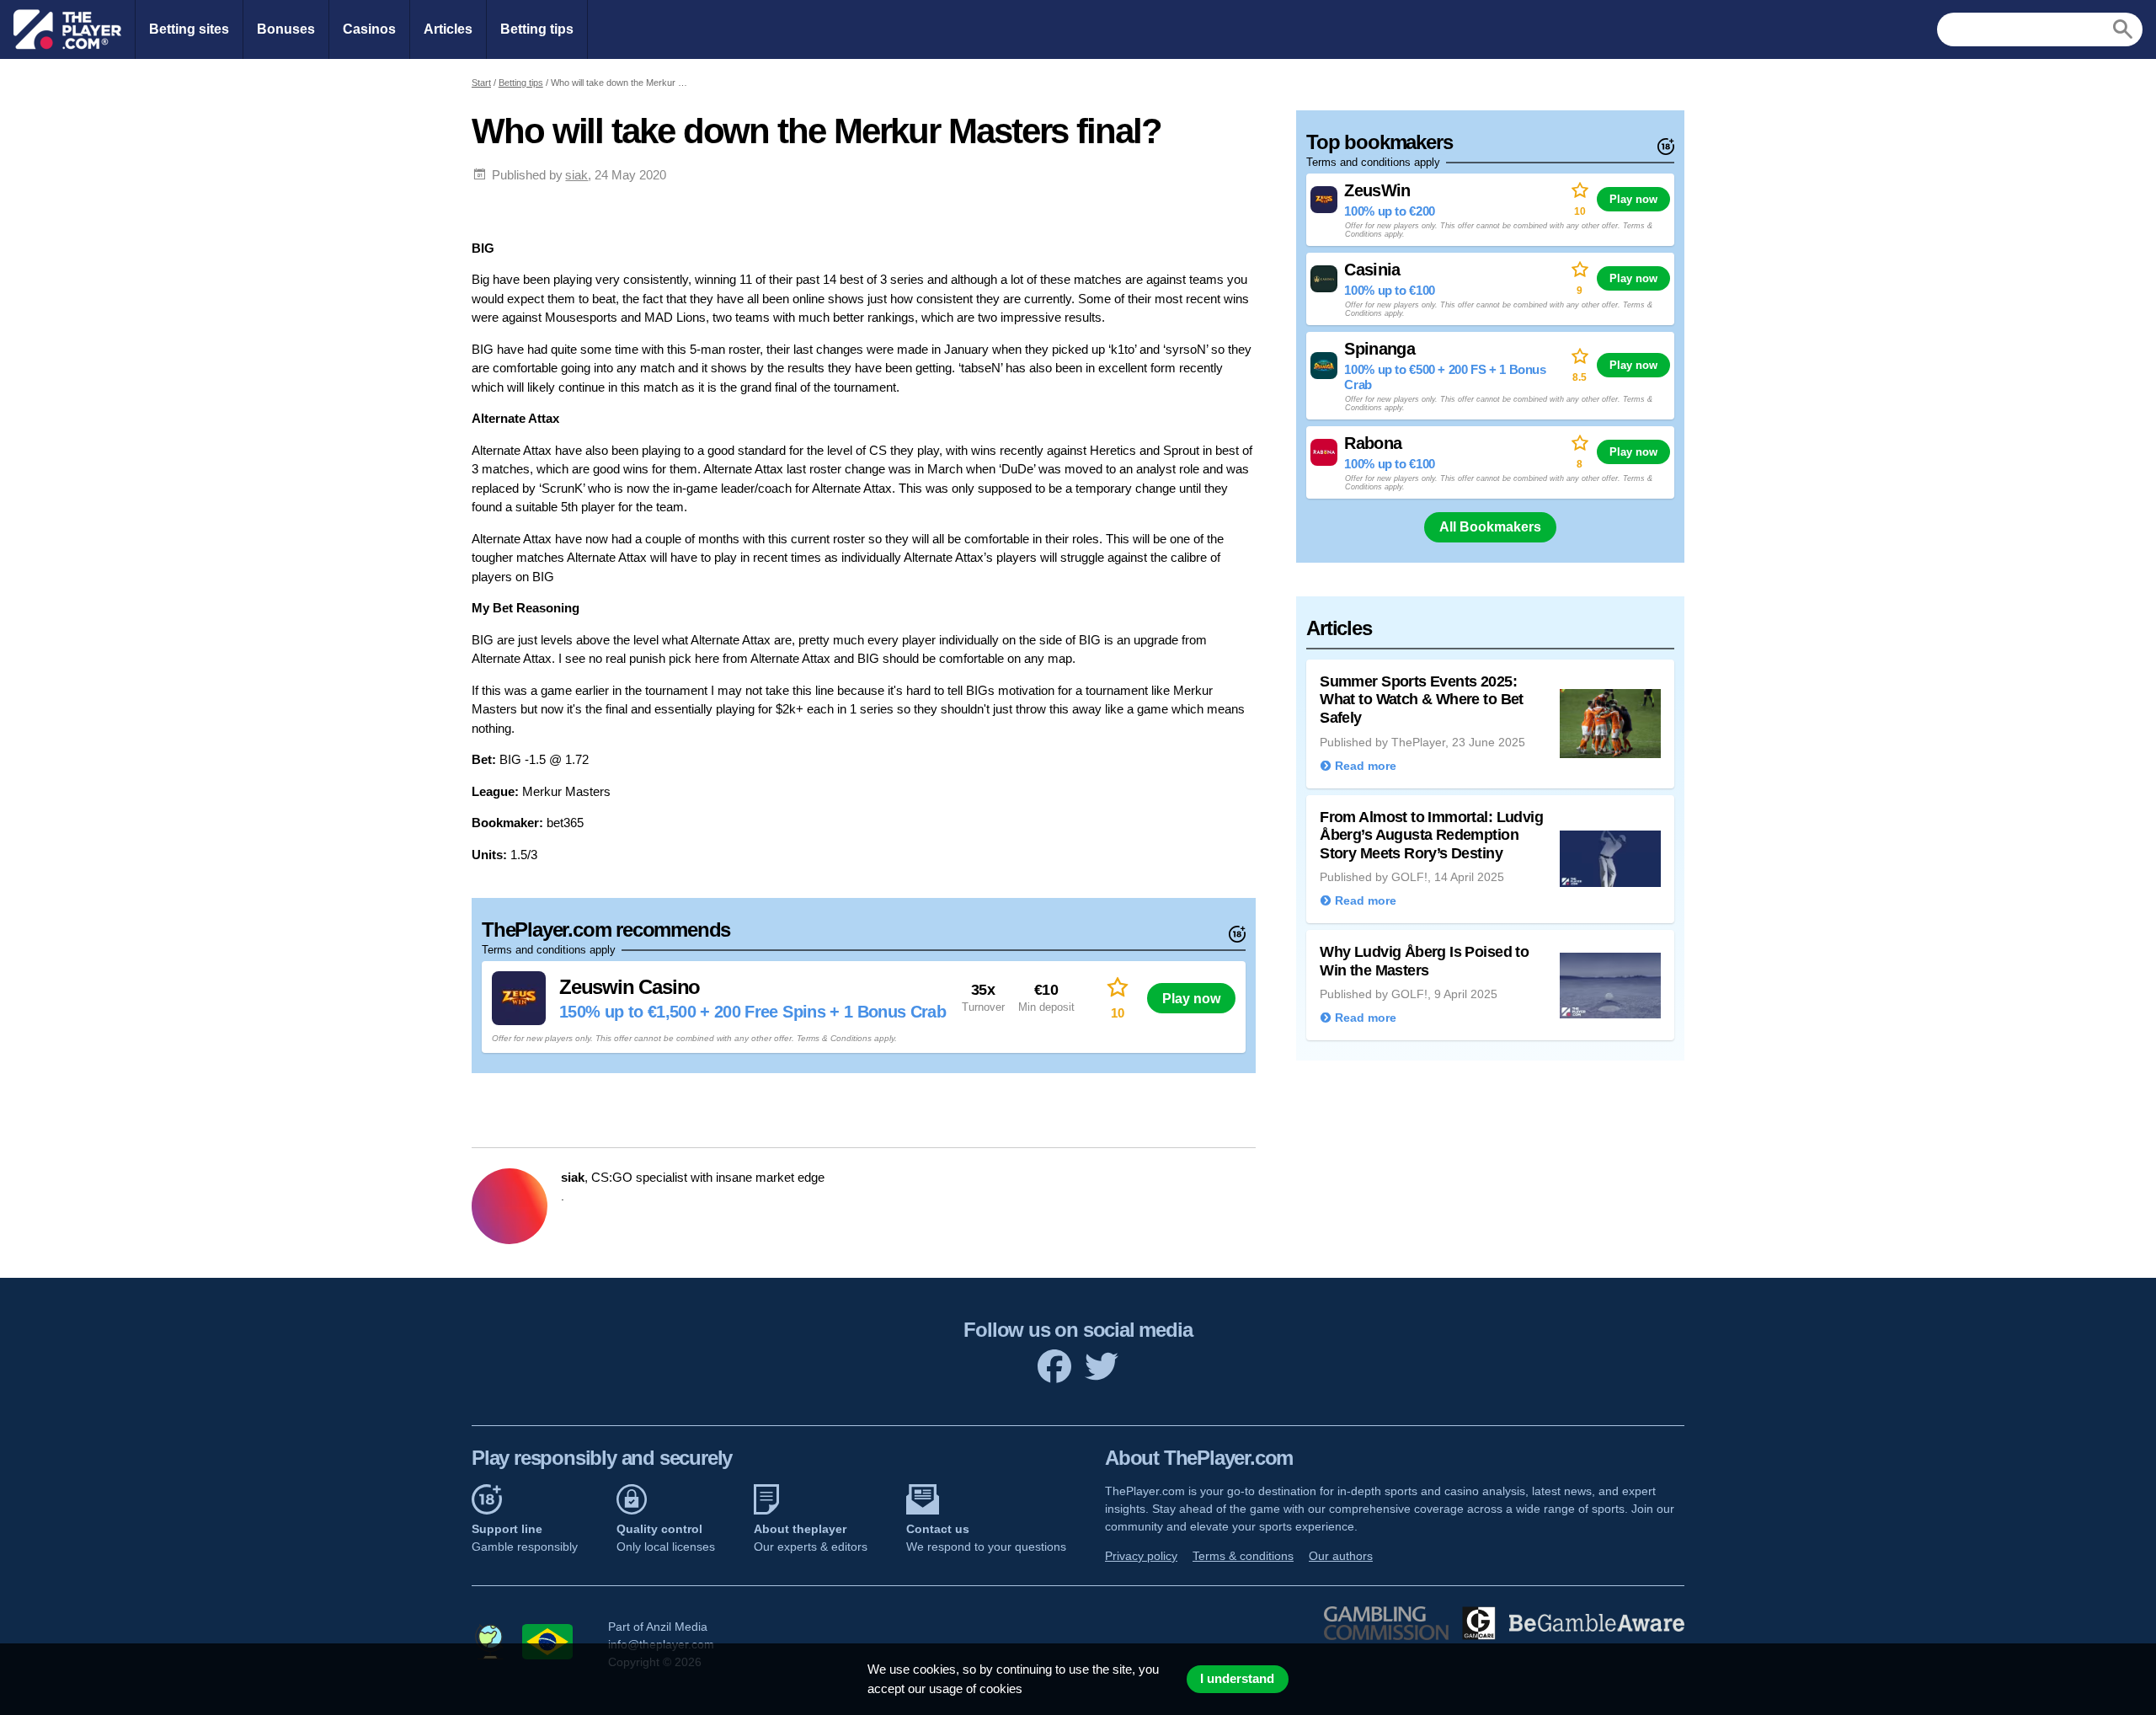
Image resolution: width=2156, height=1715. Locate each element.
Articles (448, 29)
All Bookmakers (1490, 527)
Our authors (1341, 1556)
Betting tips (537, 29)
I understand (1237, 1679)
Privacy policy (1141, 1556)
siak (576, 175)
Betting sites (189, 29)
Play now (1191, 998)
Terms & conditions (1243, 1556)
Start (481, 83)
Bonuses (286, 29)
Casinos (369, 29)
